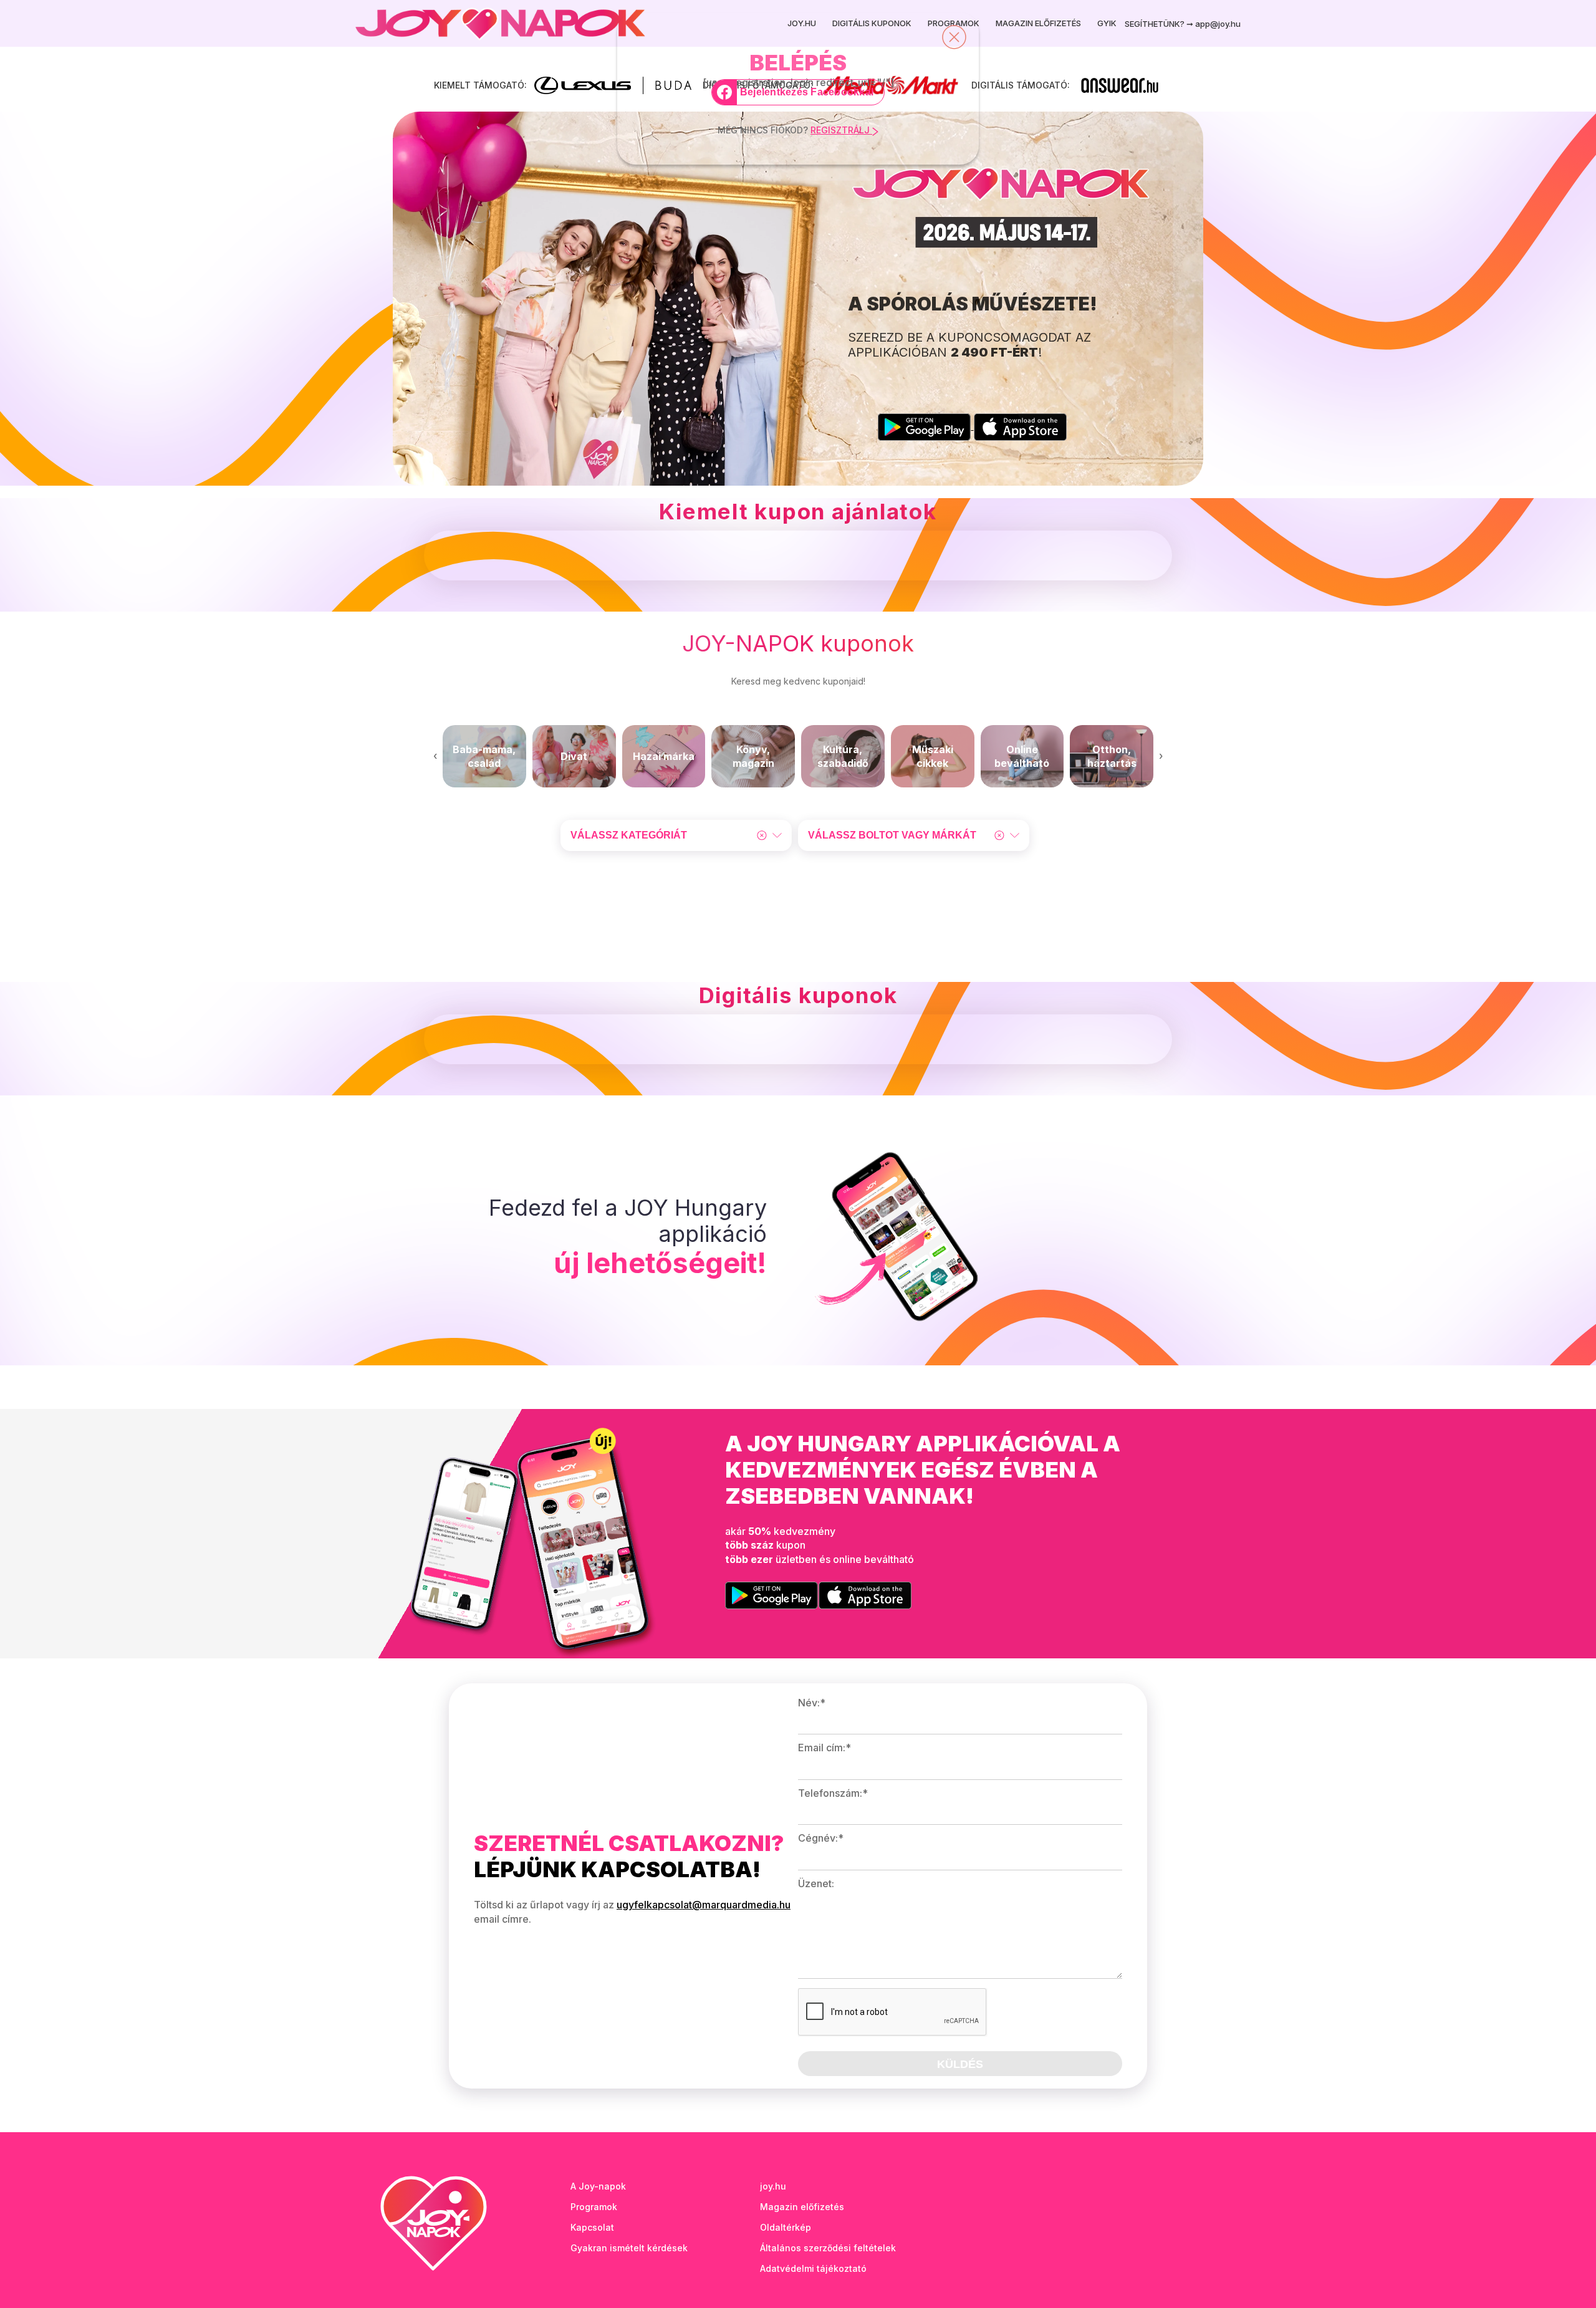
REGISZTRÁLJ (841, 130)
